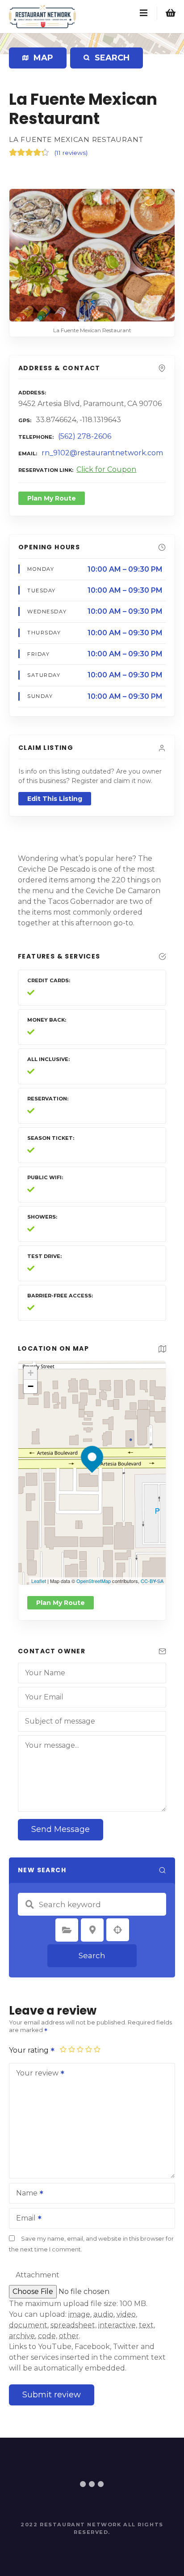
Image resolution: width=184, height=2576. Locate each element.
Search (92, 1956)
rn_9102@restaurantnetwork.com (102, 453)
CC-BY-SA (152, 1581)
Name (24, 2194)
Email (23, 2219)
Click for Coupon (106, 469)
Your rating (30, 2050)
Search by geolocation (118, 1930)
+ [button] (31, 1373)
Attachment (38, 2275)
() (71, 153)
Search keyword (29, 1904)
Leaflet (39, 1581)
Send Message (61, 1829)
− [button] (31, 1386)
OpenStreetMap (94, 1581)
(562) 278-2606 (85, 436)
